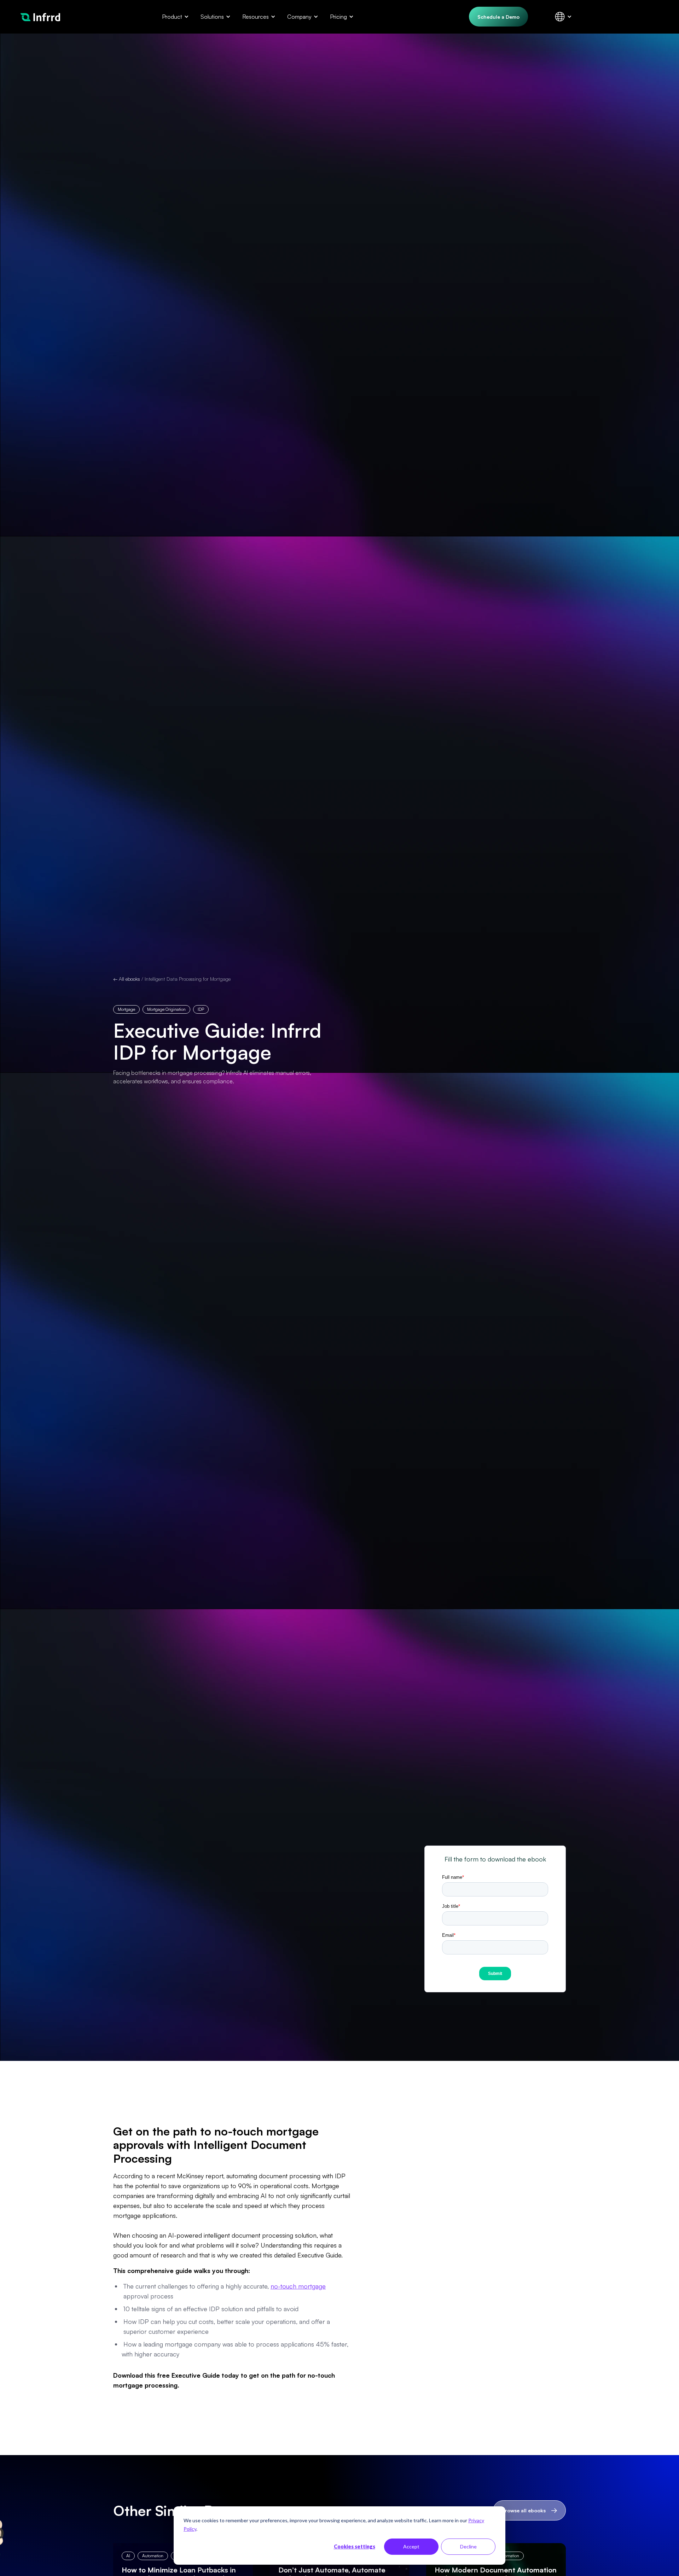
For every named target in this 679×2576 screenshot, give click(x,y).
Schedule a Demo (498, 17)
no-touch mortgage (298, 2286)
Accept (411, 2546)
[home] (40, 16)
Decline (468, 2546)
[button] (174, 17)
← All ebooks (127, 979)
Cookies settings (355, 2546)
